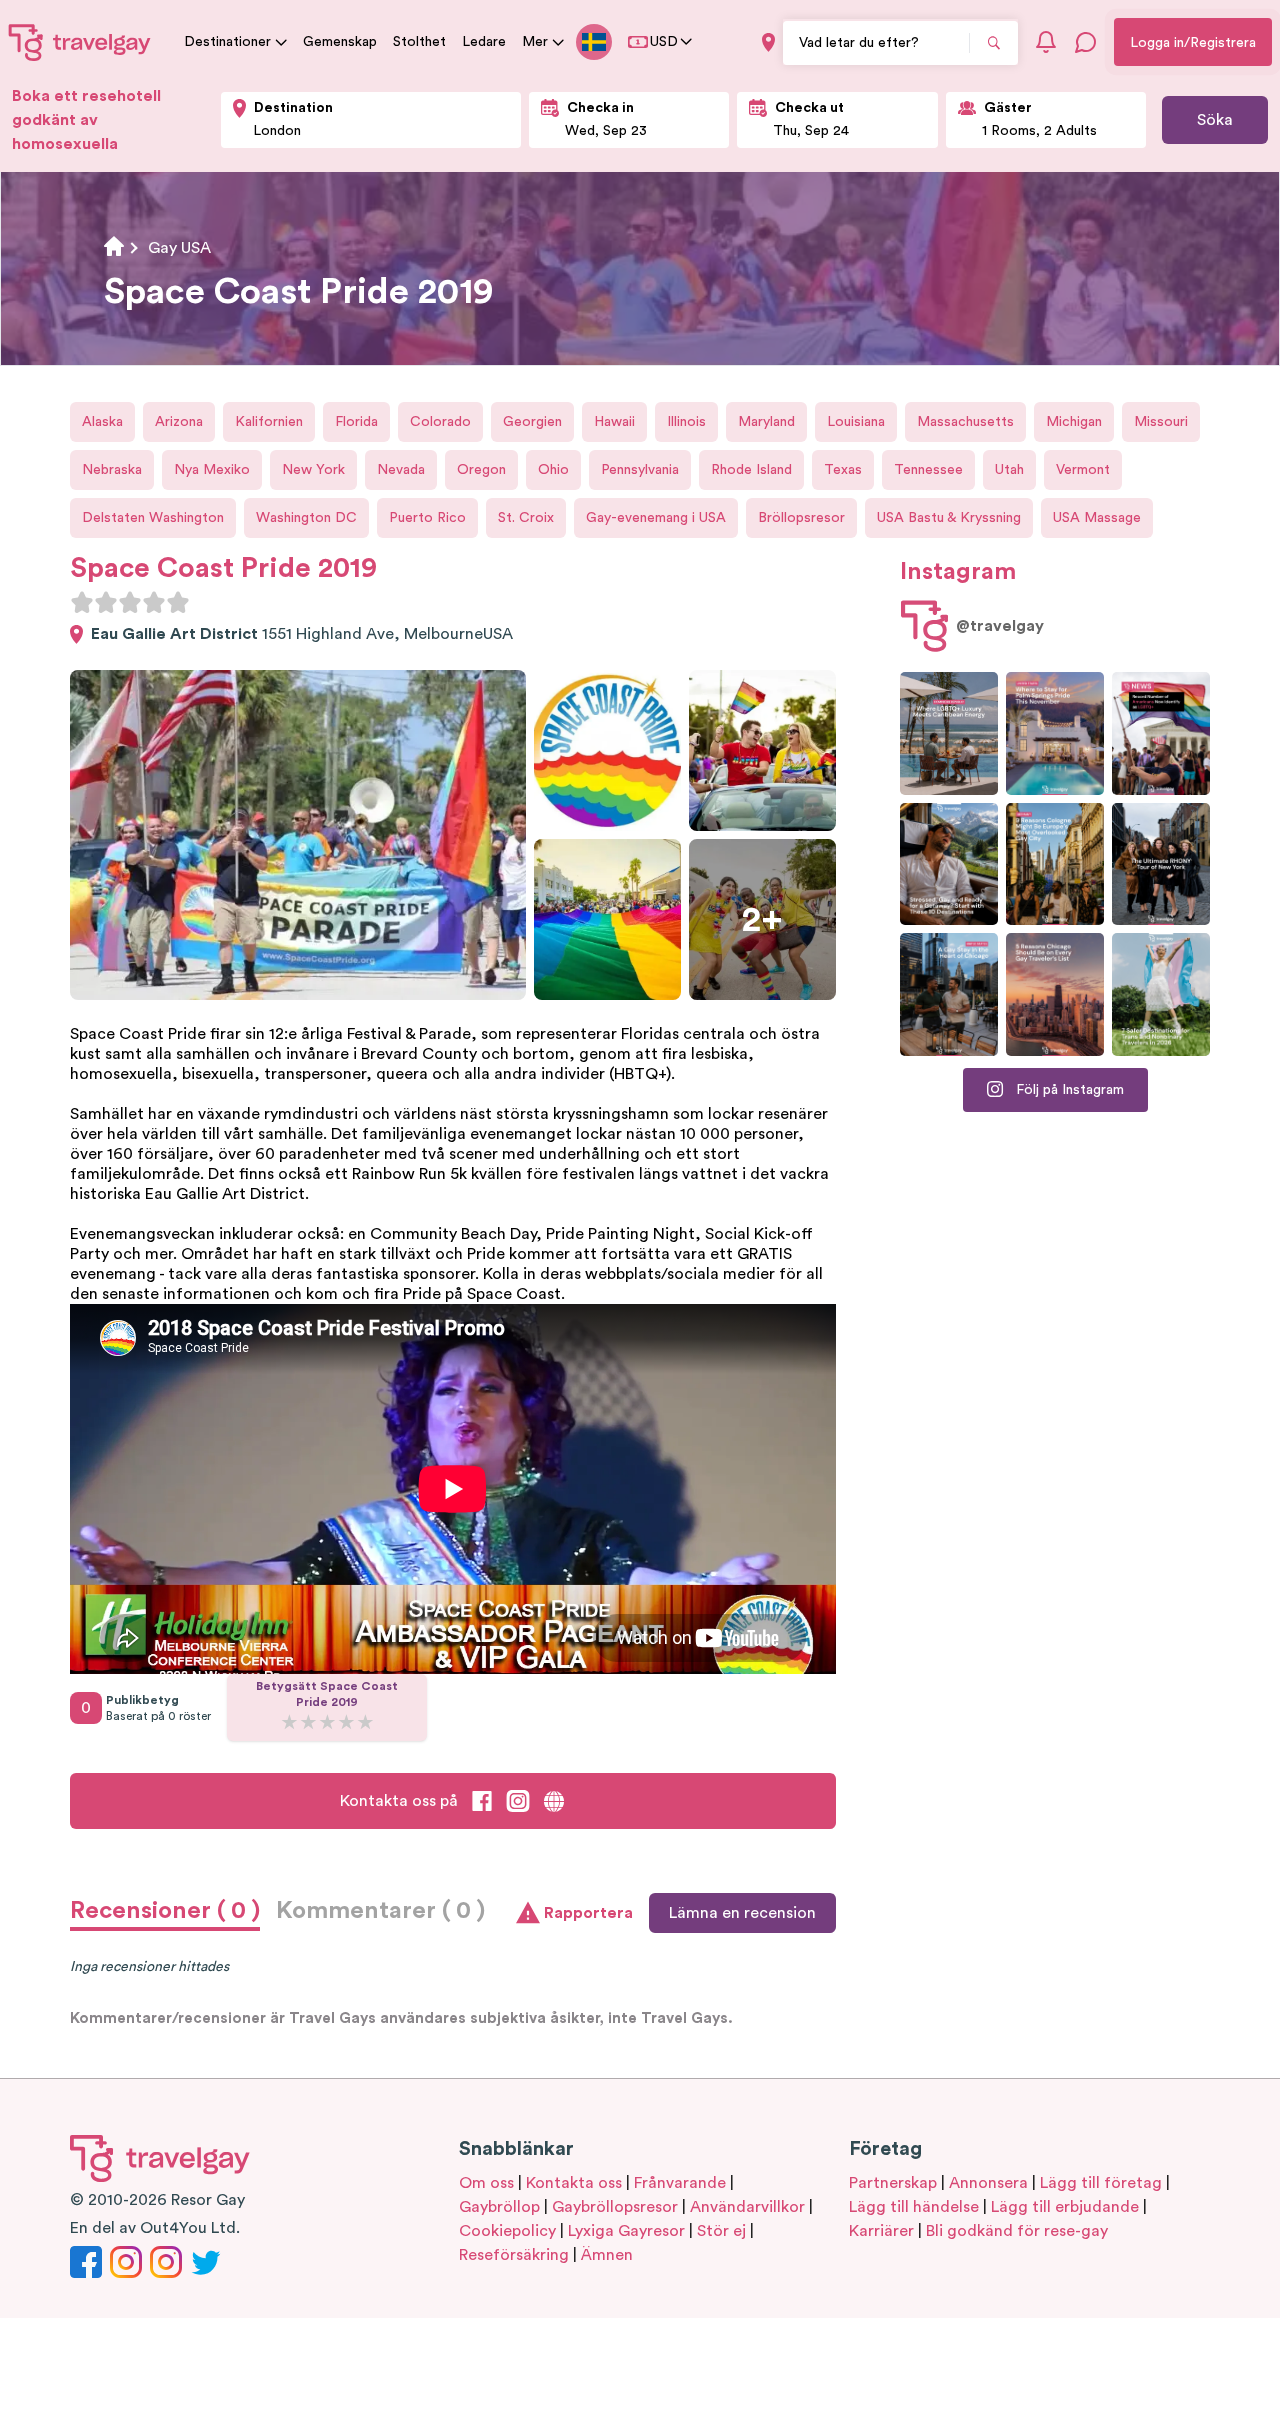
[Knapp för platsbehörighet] (768, 42)
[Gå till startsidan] (80, 42)
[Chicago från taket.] (949, 994)
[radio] (82, 602)
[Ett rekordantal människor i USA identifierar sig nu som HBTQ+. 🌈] (1161, 733)
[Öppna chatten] (1086, 42)
